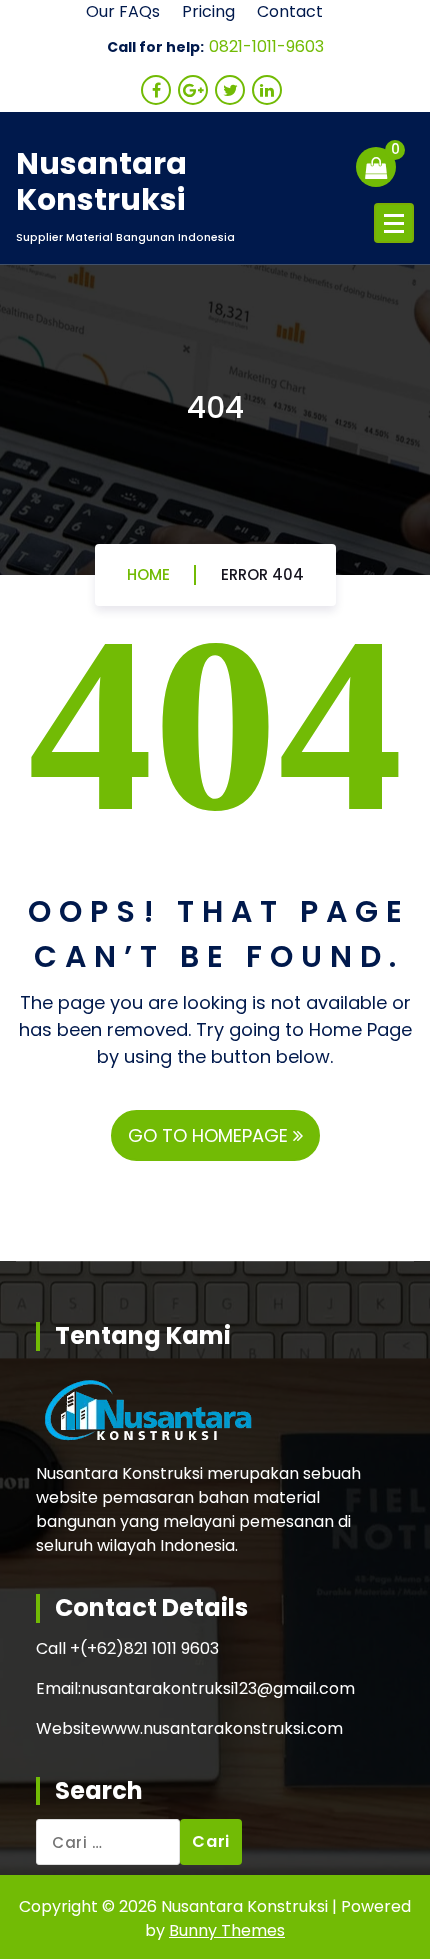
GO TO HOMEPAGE (210, 1135)
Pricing (208, 11)
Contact (290, 11)
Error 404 (262, 574)
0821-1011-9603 (266, 46)
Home (148, 574)
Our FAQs (123, 11)
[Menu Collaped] (394, 223)
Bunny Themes (227, 1930)
